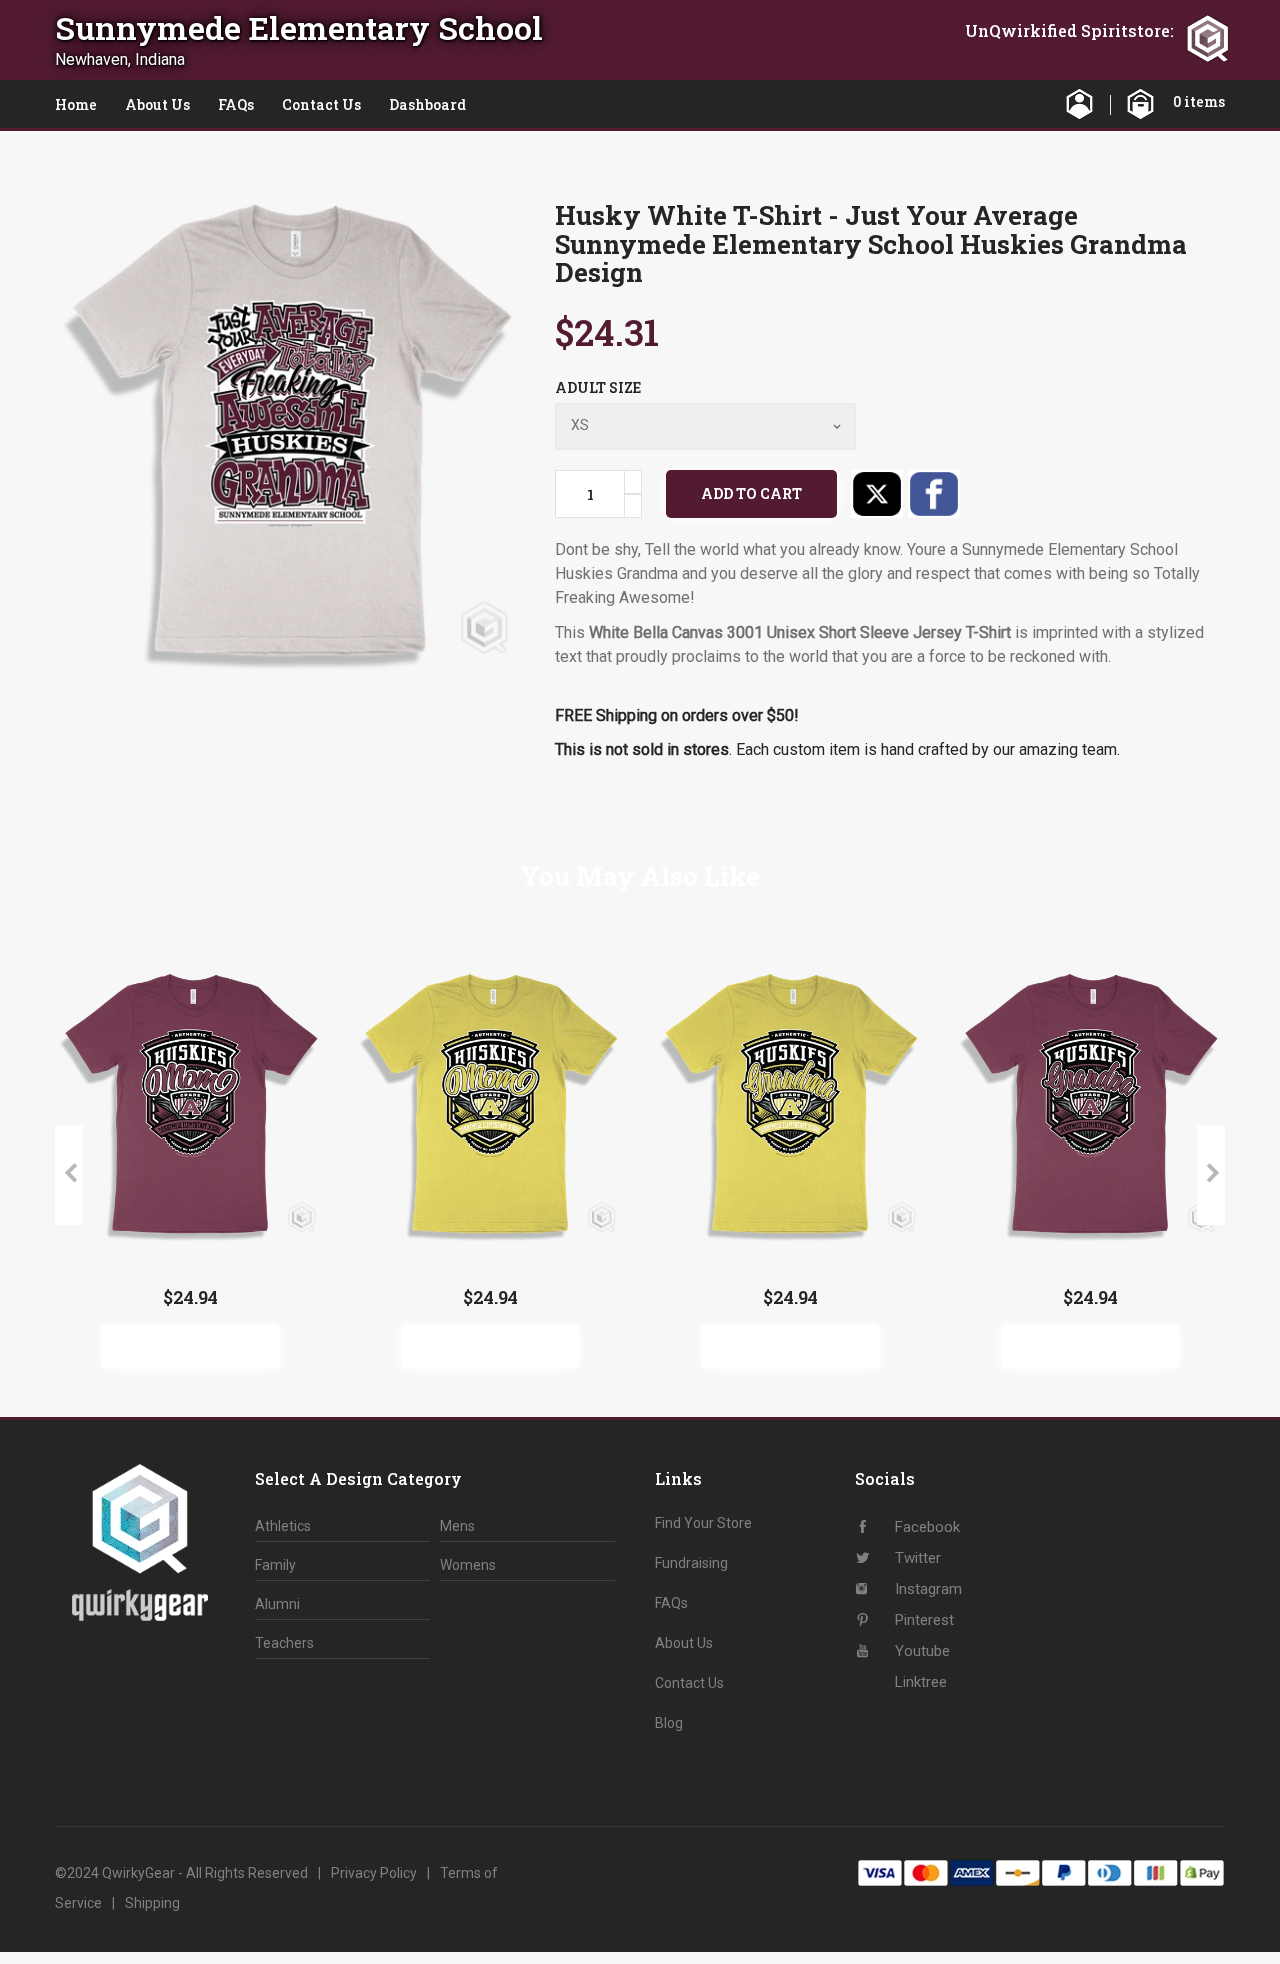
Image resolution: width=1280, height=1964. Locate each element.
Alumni (277, 1604)
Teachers (284, 1643)
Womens (468, 1565)
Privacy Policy (374, 1873)
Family (275, 1565)
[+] (633, 482)
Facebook (934, 494)
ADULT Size (598, 387)
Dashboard (427, 104)
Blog (669, 1723)
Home (76, 104)
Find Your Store (703, 1523)
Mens (457, 1526)
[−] (633, 506)
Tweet (877, 494)
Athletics (283, 1526)
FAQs (236, 104)
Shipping (152, 1903)
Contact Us (321, 104)
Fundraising (691, 1563)
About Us (157, 104)
